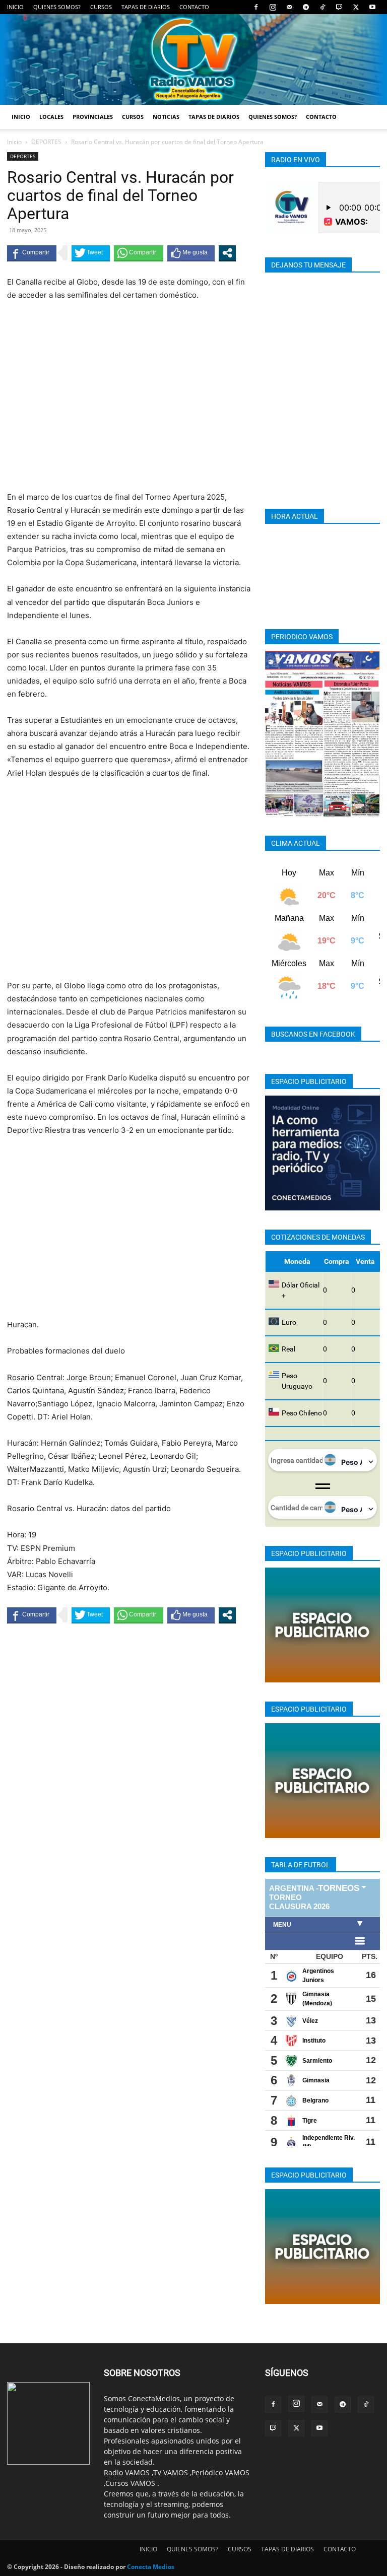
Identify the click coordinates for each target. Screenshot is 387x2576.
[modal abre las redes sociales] (227, 253)
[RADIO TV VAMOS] (193, 59)
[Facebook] (256, 7)
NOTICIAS (166, 117)
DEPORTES (46, 142)
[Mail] (289, 7)
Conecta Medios (151, 2567)
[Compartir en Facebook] (32, 253)
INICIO (15, 7)
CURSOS (101, 7)
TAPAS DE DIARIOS (146, 7)
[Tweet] (91, 253)
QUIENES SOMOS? (57, 7)
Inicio (14, 142)
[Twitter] (356, 7)
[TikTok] (322, 7)
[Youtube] (372, 7)
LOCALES (51, 117)
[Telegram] (306, 7)
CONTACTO (194, 7)
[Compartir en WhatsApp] (139, 253)
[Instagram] (273, 7)
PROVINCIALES (93, 117)
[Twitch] (339, 7)
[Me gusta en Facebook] (191, 253)
